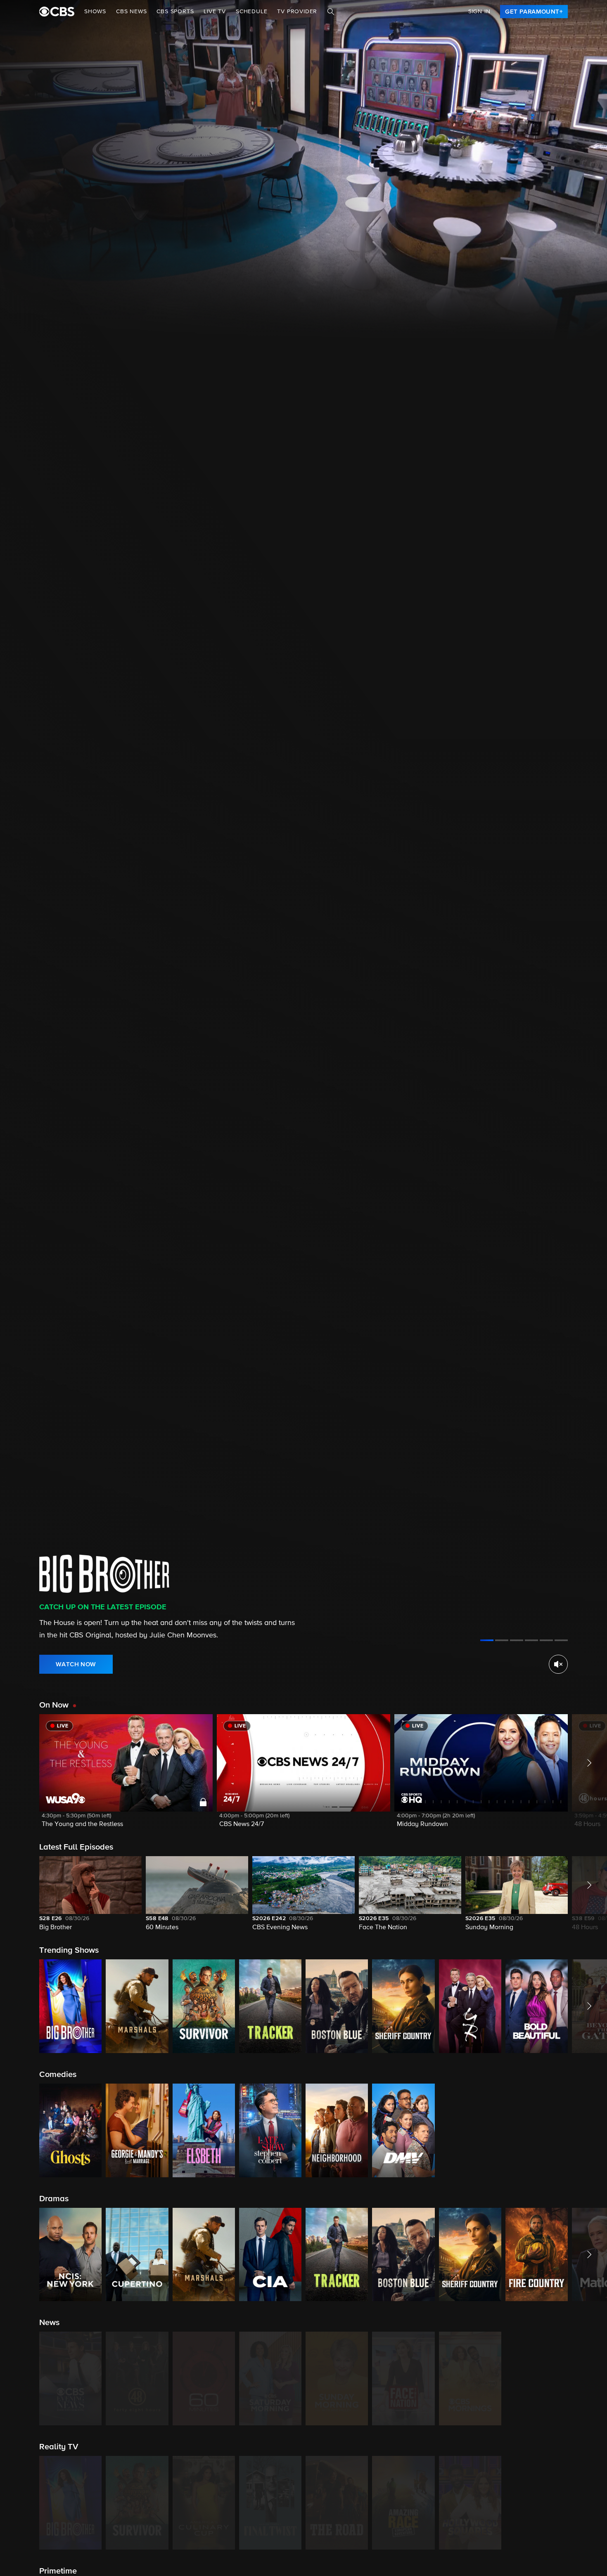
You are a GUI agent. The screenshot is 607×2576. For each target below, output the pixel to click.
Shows (95, 12)
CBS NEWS (131, 12)
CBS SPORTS (175, 12)
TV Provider (297, 12)
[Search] (331, 12)
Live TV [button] (215, 12)
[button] (126, 1776)
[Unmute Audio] (558, 1664)
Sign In (479, 12)
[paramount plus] (57, 12)
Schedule (251, 12)
